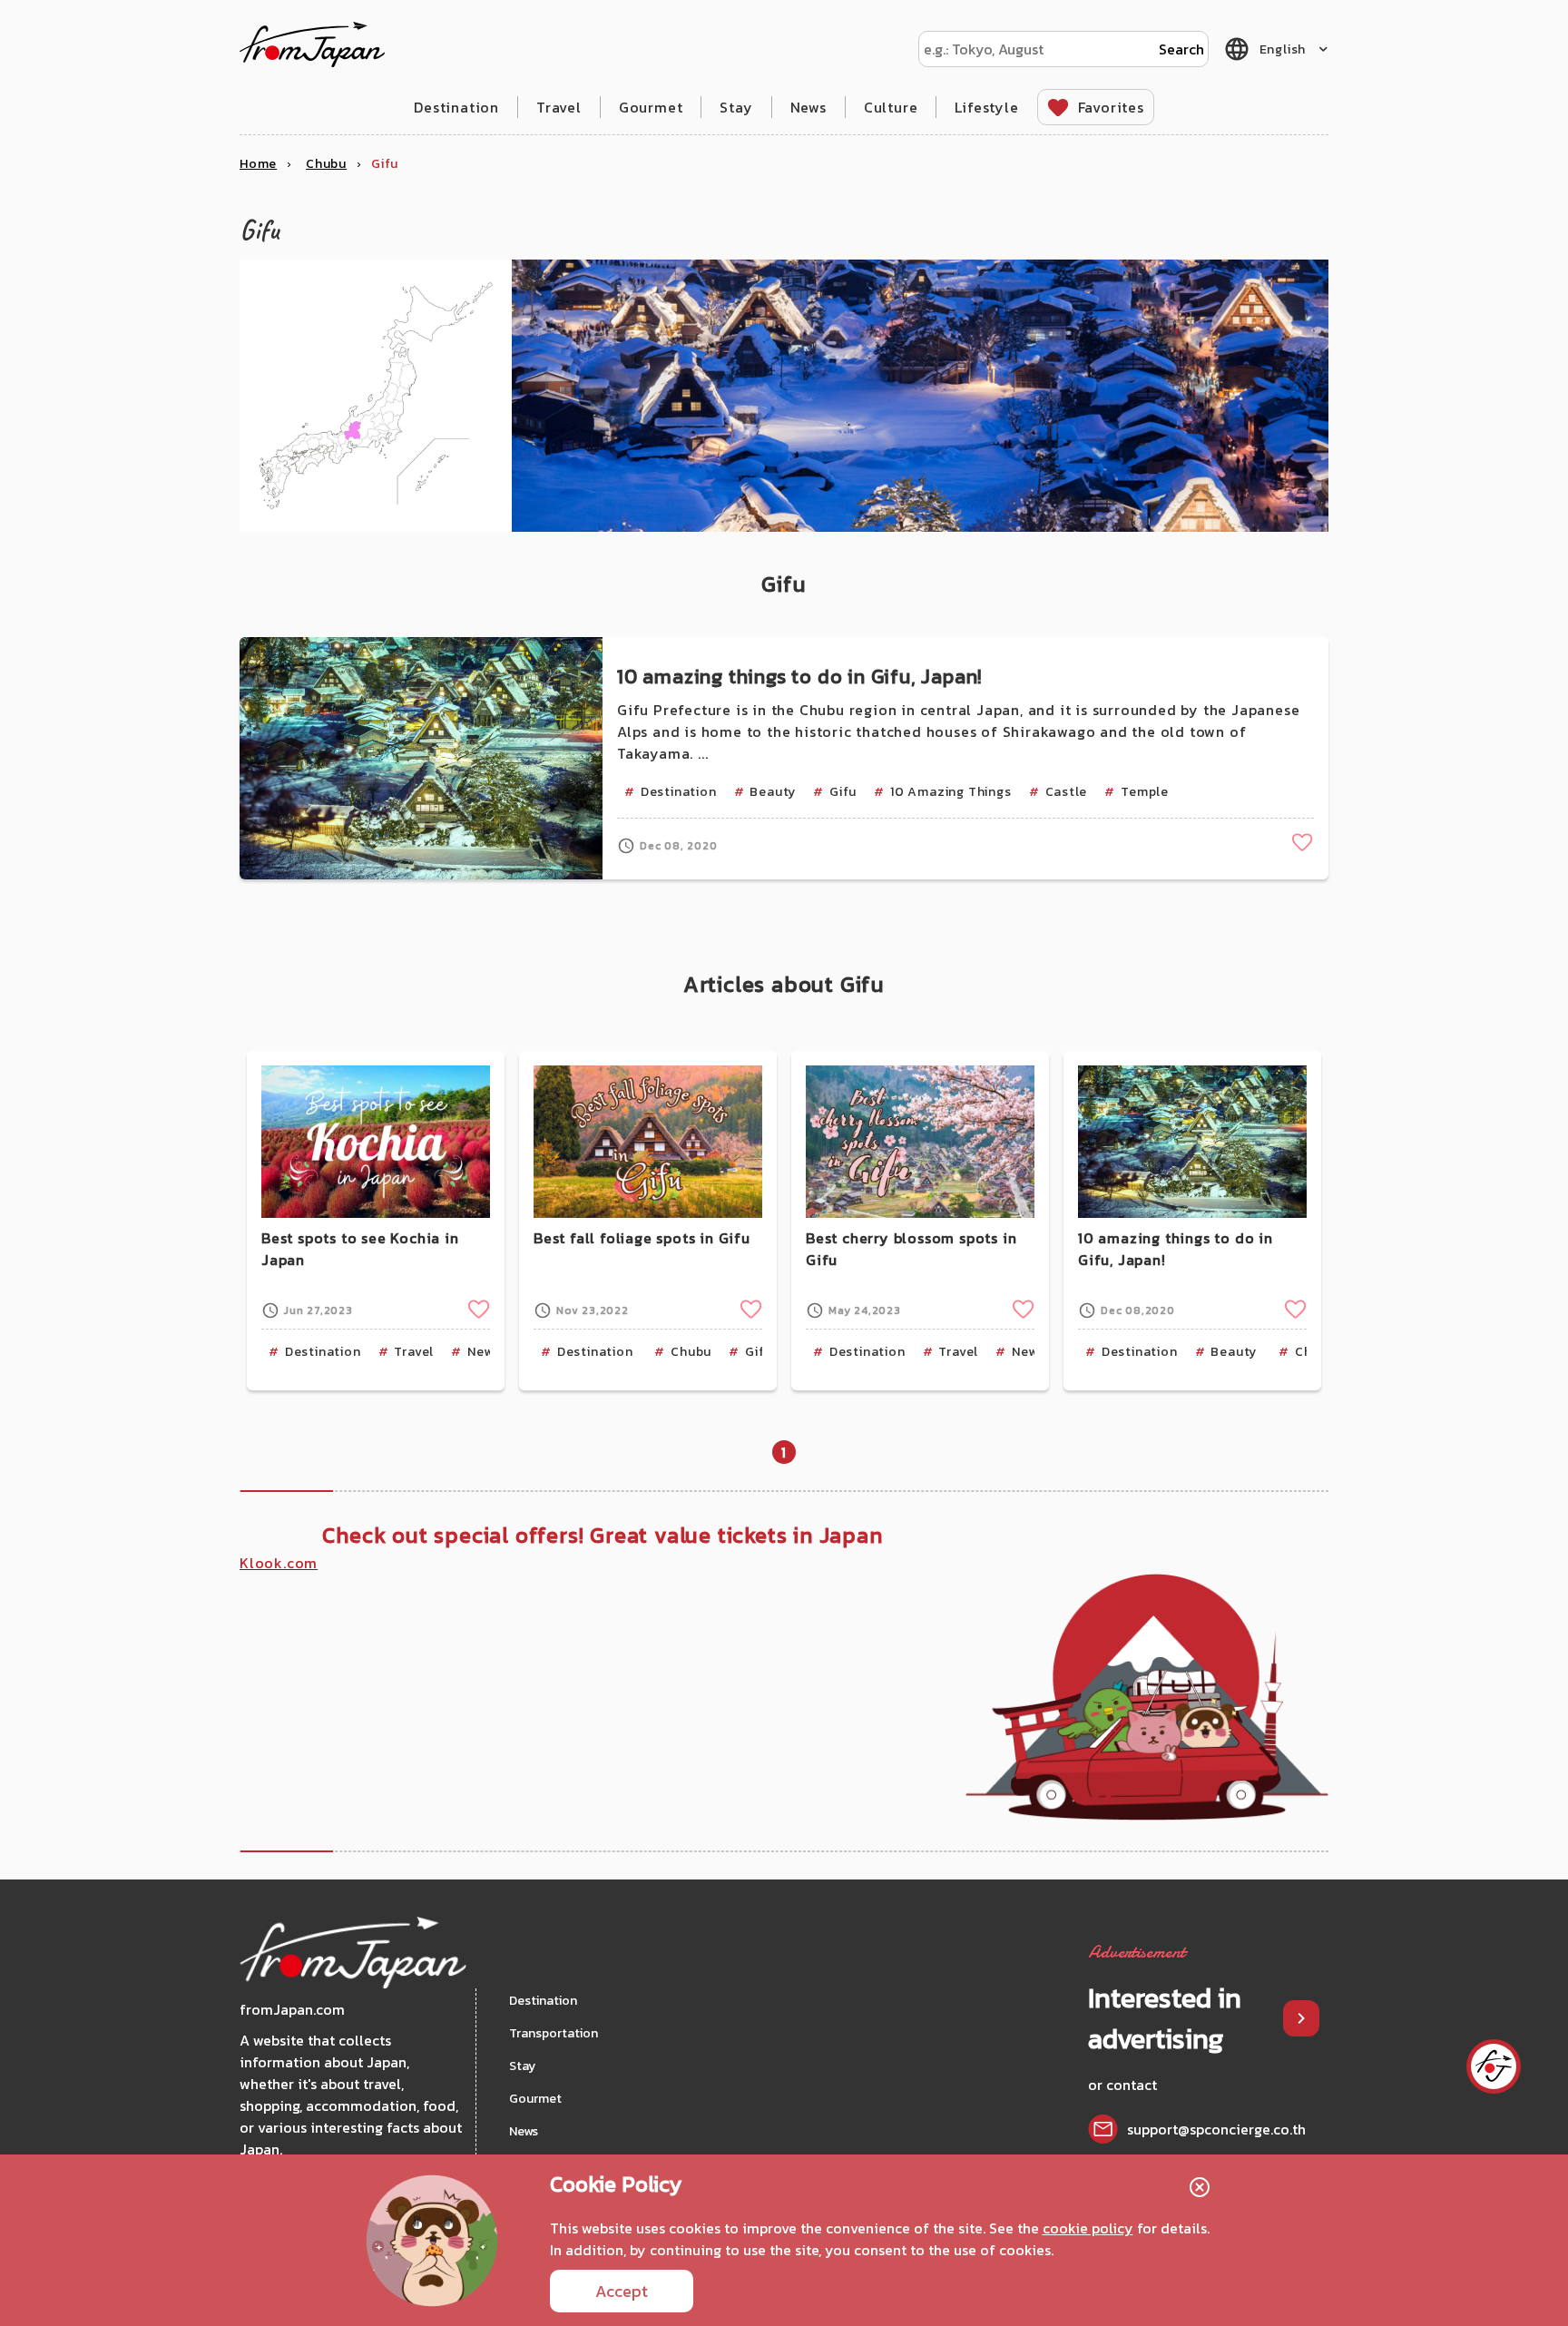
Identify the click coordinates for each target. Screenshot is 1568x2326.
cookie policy (1088, 2228)
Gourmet (651, 107)
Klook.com (279, 1563)
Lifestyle (986, 107)
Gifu (843, 792)
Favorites (1111, 107)
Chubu (691, 1352)
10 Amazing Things (951, 792)
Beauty (773, 792)
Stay (736, 107)
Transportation (554, 2033)
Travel (559, 107)
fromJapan (312, 44)
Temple (1145, 792)
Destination (456, 107)
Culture (891, 107)
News (808, 107)
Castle (1067, 792)
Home (258, 164)
